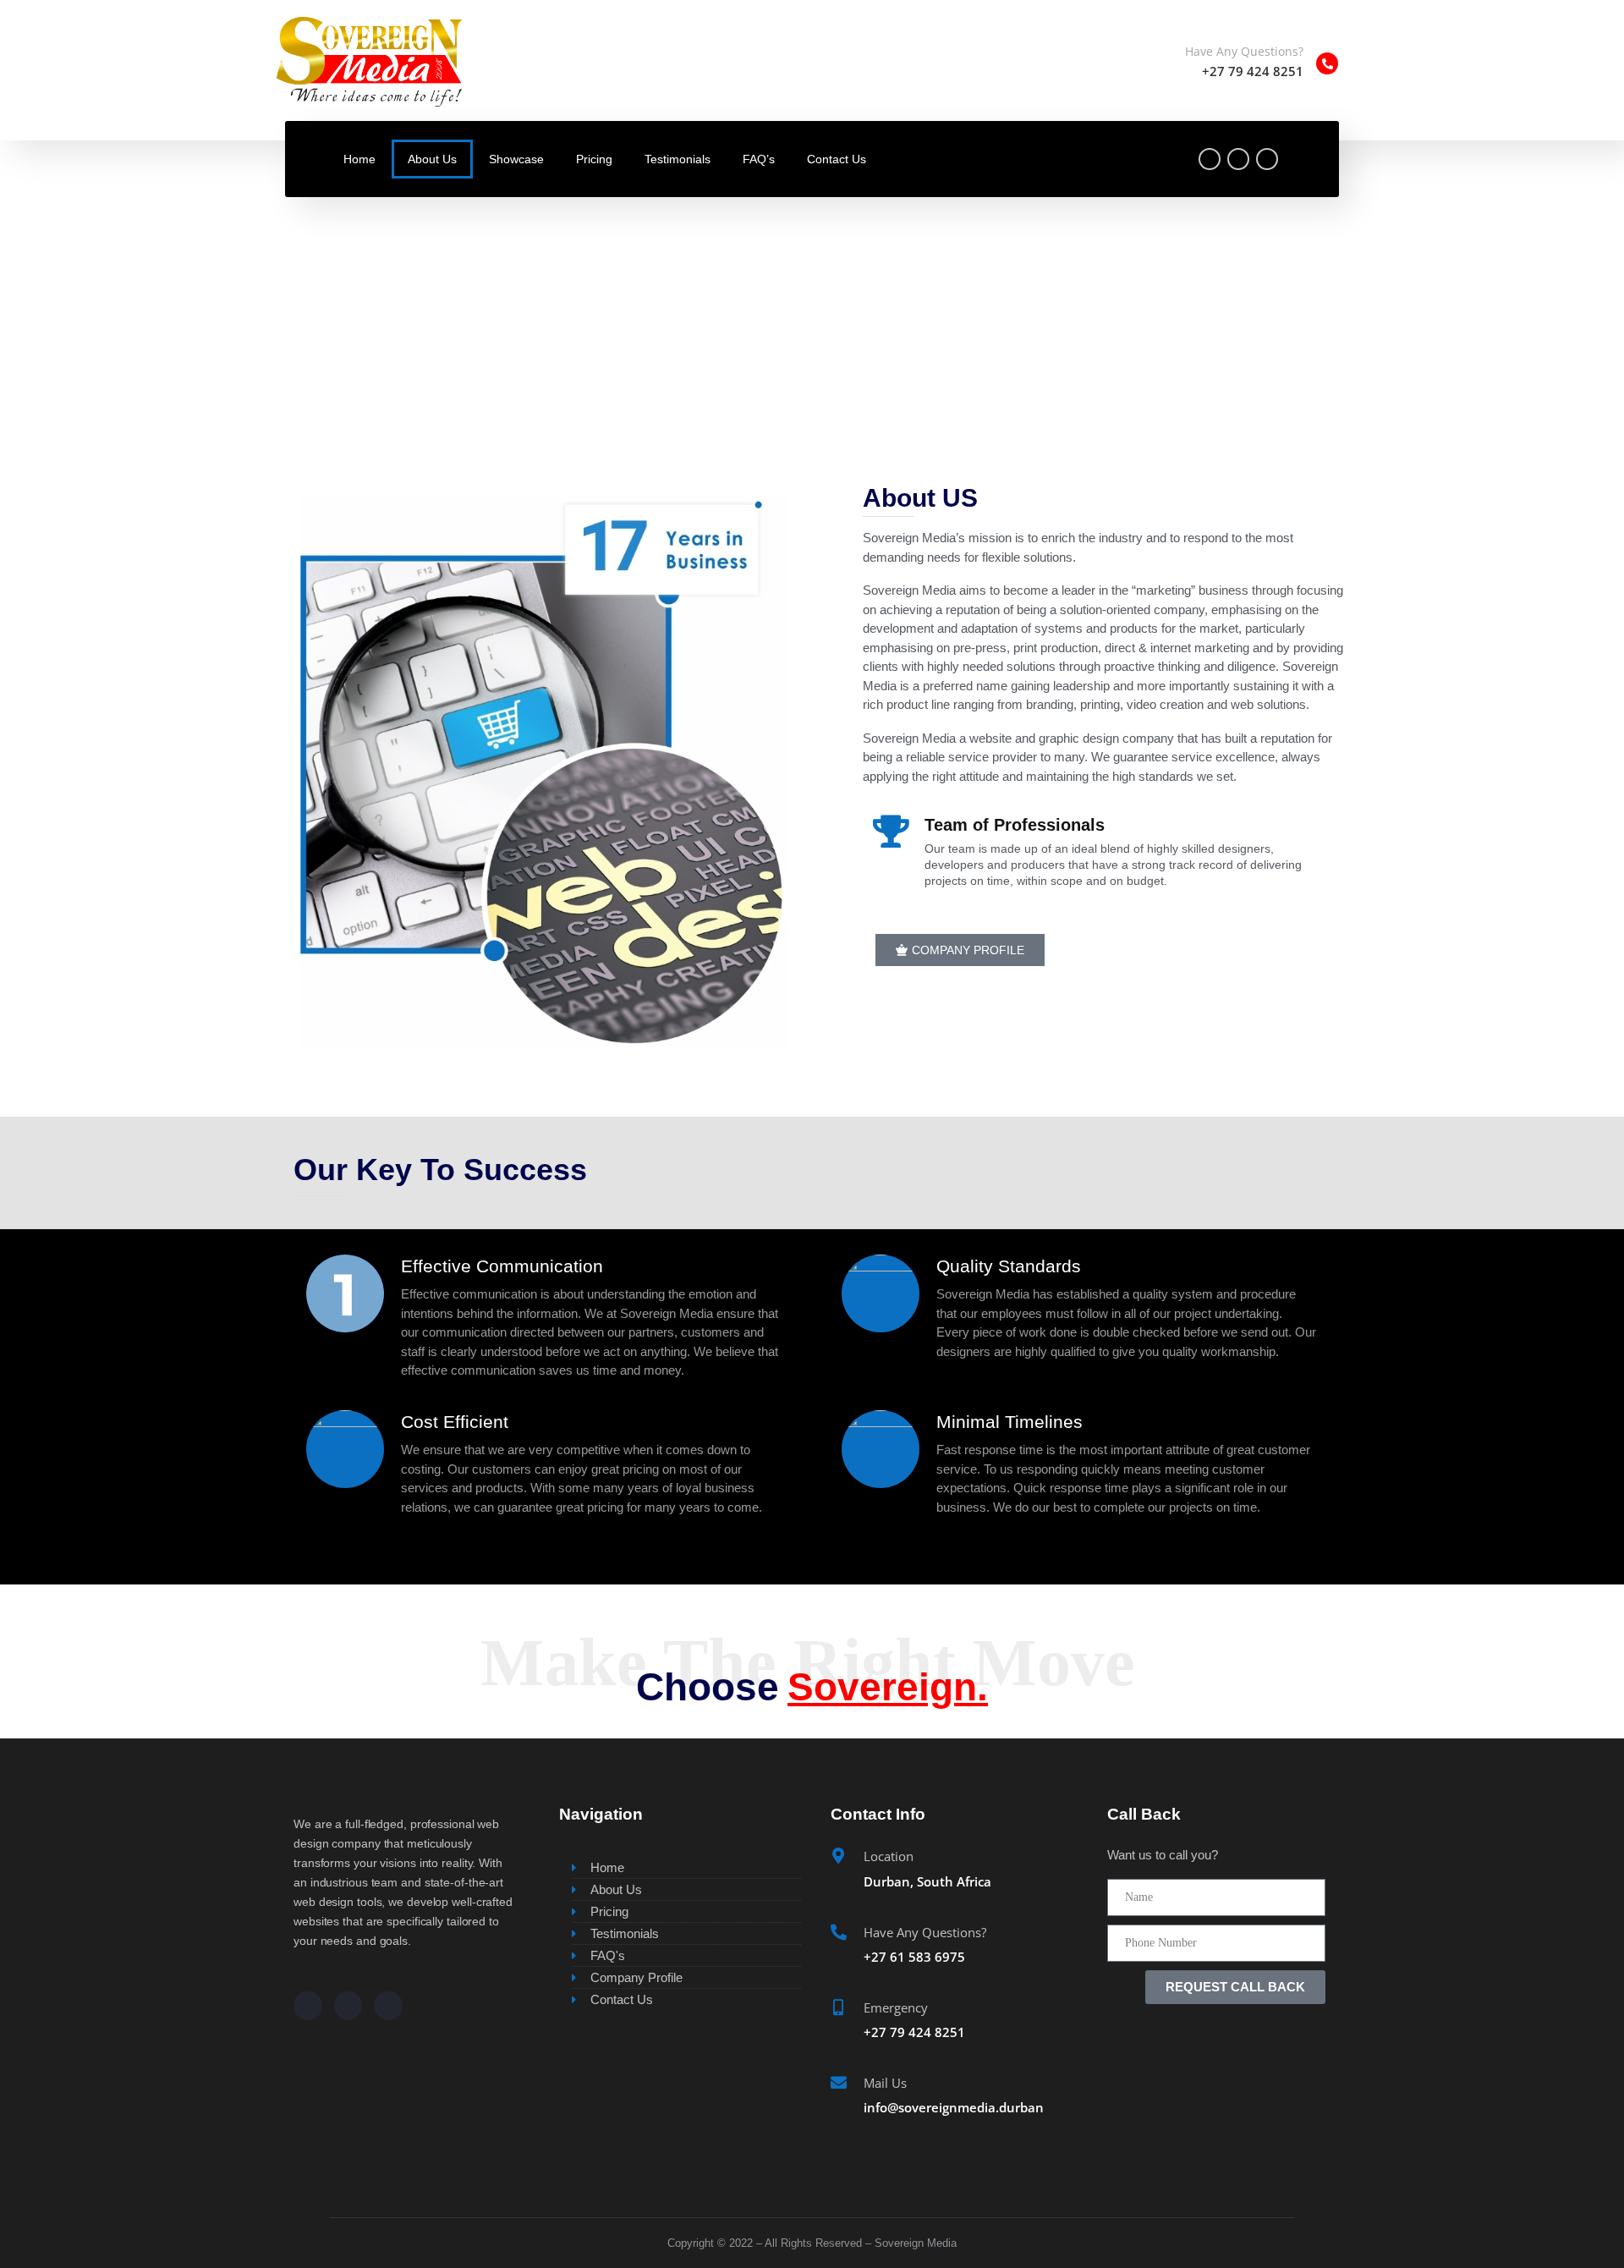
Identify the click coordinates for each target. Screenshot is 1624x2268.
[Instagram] (1238, 159)
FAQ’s (759, 159)
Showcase (516, 159)
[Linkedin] (1267, 159)
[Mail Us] (839, 2082)
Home (359, 159)
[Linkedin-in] (388, 2006)
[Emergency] (839, 2007)
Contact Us (837, 159)
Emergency (896, 2007)
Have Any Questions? (1244, 51)
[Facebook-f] (1210, 159)
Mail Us (885, 2083)
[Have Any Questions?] (1327, 63)
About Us (432, 159)
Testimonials (678, 159)
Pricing (594, 159)
